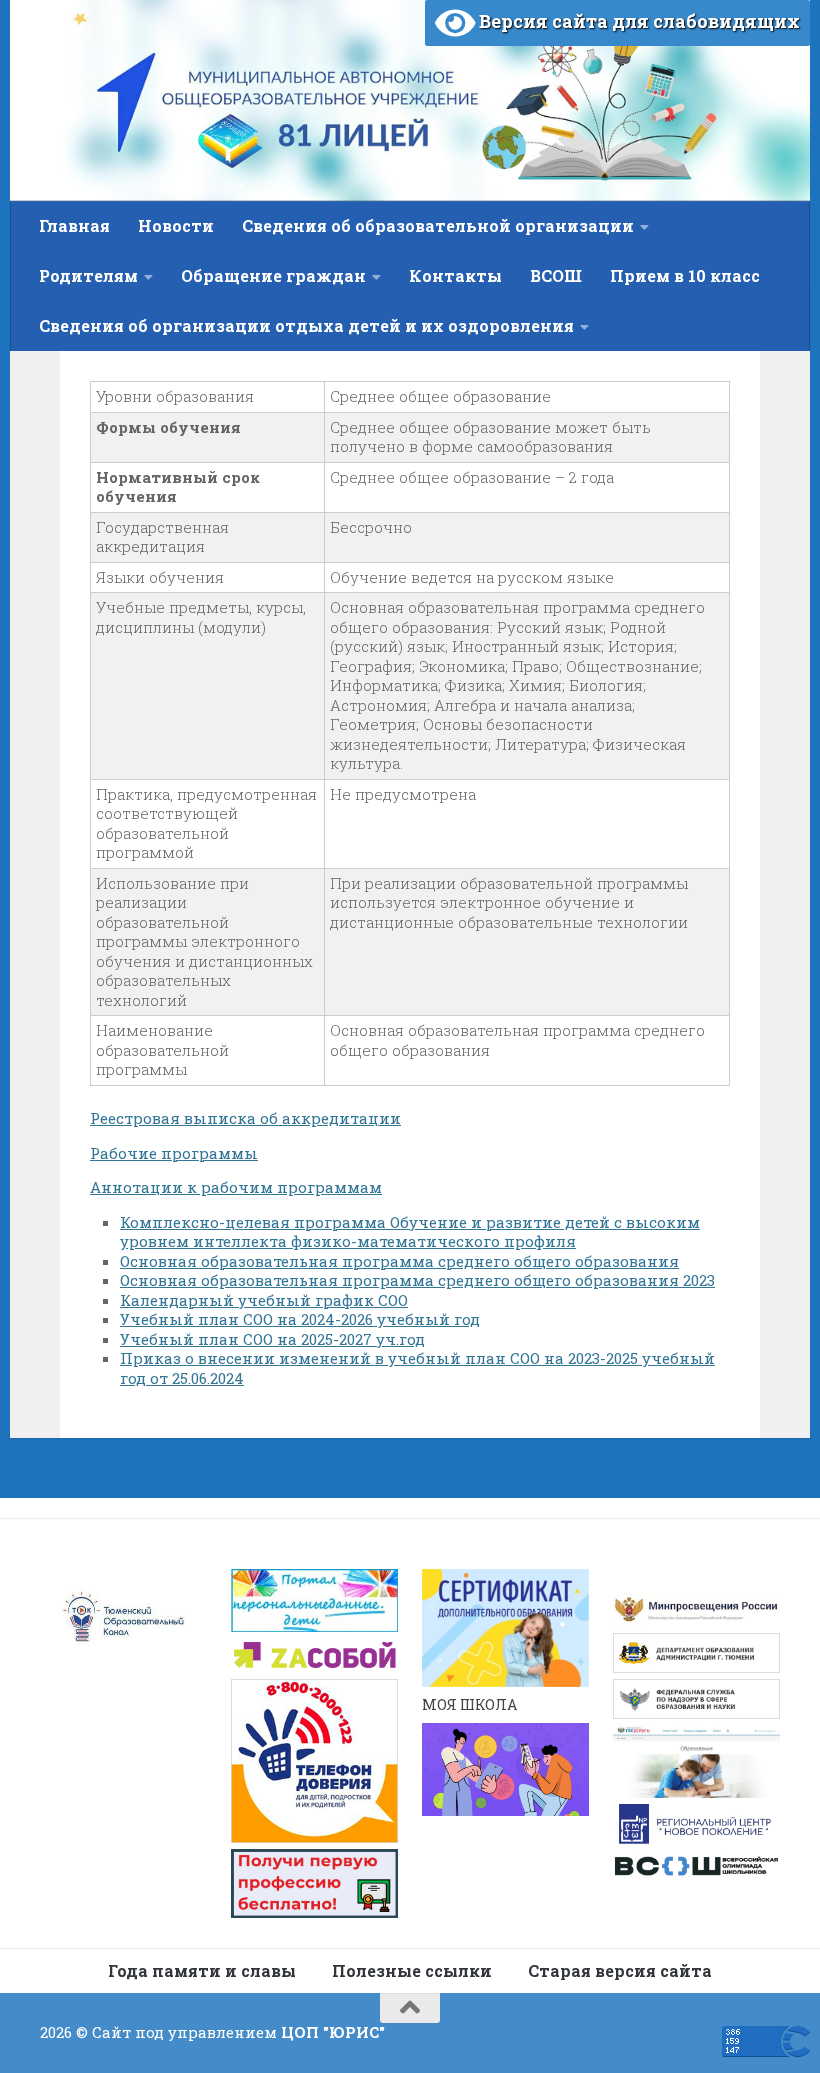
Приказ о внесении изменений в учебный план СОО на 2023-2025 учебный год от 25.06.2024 (417, 1368)
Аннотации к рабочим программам (236, 1187)
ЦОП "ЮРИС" (333, 2032)
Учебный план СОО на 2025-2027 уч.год (272, 1339)
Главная (74, 225)
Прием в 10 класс (685, 275)
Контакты (455, 275)
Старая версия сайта (620, 1970)
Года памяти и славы (202, 1970)
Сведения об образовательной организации (438, 225)
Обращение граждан (273, 275)
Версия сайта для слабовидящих (637, 21)
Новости (176, 225)
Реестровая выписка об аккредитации (245, 1118)
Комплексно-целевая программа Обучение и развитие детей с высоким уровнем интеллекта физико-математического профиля (410, 1232)
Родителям (88, 275)
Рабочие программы (174, 1153)
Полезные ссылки (412, 1970)
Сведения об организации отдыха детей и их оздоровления (306, 325)
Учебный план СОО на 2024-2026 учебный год (300, 1319)
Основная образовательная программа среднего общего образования (399, 1261)
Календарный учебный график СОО (264, 1300)
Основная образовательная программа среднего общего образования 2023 (417, 1280)
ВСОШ (556, 275)
